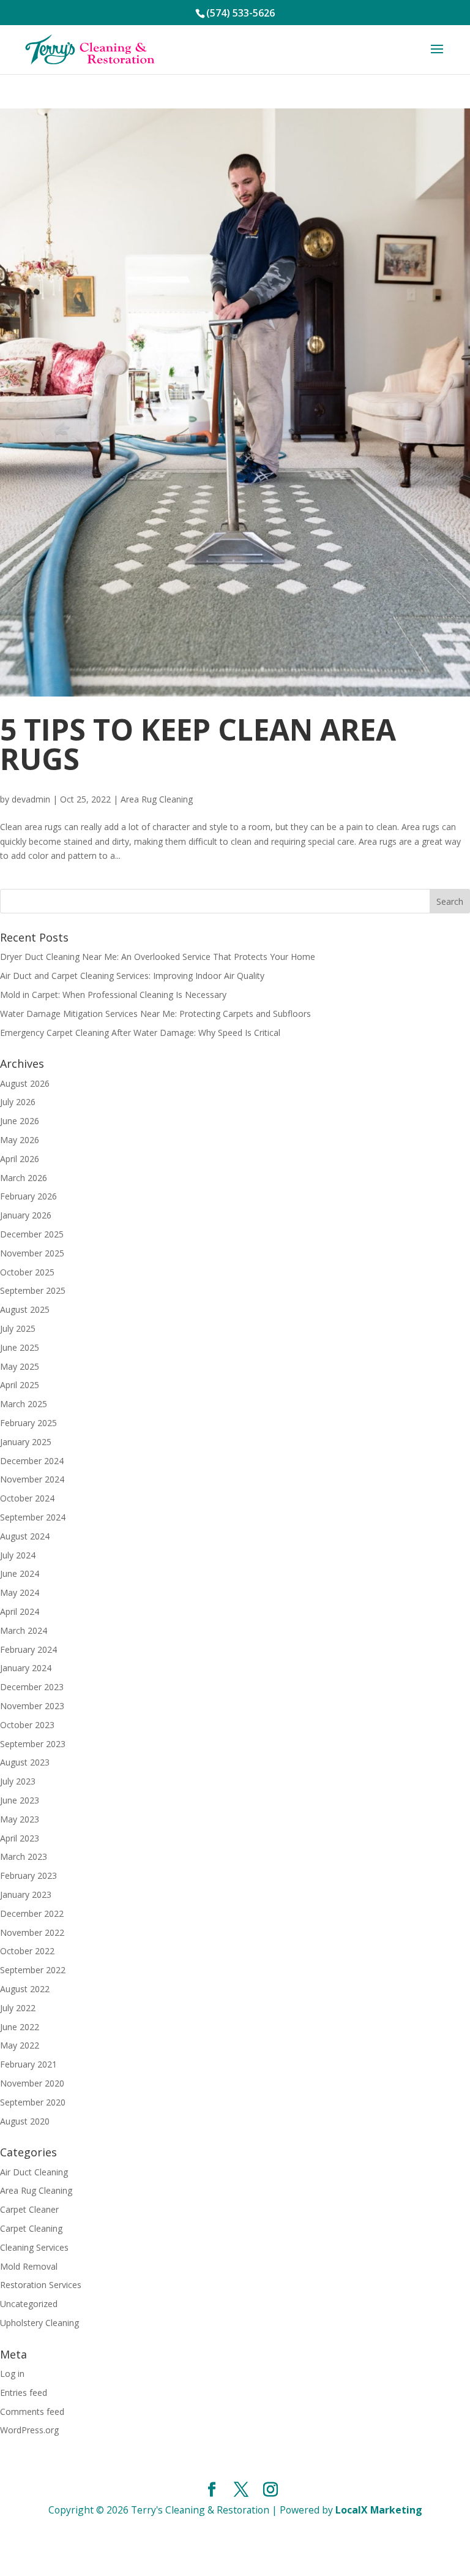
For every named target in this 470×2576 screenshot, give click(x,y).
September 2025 (33, 1290)
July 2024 (18, 1555)
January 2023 (26, 1894)
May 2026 (20, 1140)
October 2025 (27, 1272)
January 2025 (26, 1442)
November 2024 (32, 1479)
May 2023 (20, 1819)
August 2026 (25, 1083)
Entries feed (24, 2393)
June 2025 (20, 1347)
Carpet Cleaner (29, 2209)
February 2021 (28, 2064)
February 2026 (28, 1196)
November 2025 (32, 1253)
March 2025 (24, 1404)
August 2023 (25, 1762)
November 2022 (32, 1932)
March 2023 (24, 1856)
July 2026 (18, 1102)
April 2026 (20, 1159)
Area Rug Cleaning (157, 799)
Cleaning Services (34, 2247)
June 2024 (20, 1573)
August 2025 (25, 1309)
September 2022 (33, 1970)
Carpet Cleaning (31, 2228)
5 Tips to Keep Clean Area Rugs (198, 744)
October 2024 (27, 1498)
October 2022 (27, 1951)
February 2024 (28, 1649)
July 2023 (18, 1781)
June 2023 (20, 1800)
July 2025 (18, 1328)
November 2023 (32, 1706)
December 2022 (32, 1913)
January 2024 (26, 1668)
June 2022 (20, 2027)
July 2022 (18, 2008)
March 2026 (24, 1178)
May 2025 (20, 1366)
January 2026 (26, 1215)
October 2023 (27, 1725)
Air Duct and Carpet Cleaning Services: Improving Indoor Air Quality (132, 976)
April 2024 (20, 1611)
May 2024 (20, 1592)
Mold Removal (29, 2266)
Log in (12, 2374)
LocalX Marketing (379, 2510)
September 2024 (33, 1517)
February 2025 (28, 1423)
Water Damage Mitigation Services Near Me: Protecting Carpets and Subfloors (155, 1014)
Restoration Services (41, 2285)
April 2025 (20, 1385)
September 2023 (33, 1744)
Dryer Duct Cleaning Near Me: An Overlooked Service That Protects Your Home (158, 957)
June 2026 (20, 1121)
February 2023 (28, 1875)
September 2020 (33, 2102)
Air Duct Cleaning (34, 2172)
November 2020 (32, 2083)
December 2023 (32, 1687)
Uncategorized (29, 2304)
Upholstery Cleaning (39, 2323)
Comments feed (32, 2412)
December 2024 (32, 1461)
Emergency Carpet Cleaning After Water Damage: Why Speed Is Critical (140, 1033)
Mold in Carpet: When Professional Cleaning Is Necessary (113, 995)
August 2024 (25, 1536)
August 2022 (25, 1989)
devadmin (31, 799)
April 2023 (20, 1838)
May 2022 (20, 2045)
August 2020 (25, 2121)
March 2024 (24, 1630)
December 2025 (32, 1234)
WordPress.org (29, 2430)
